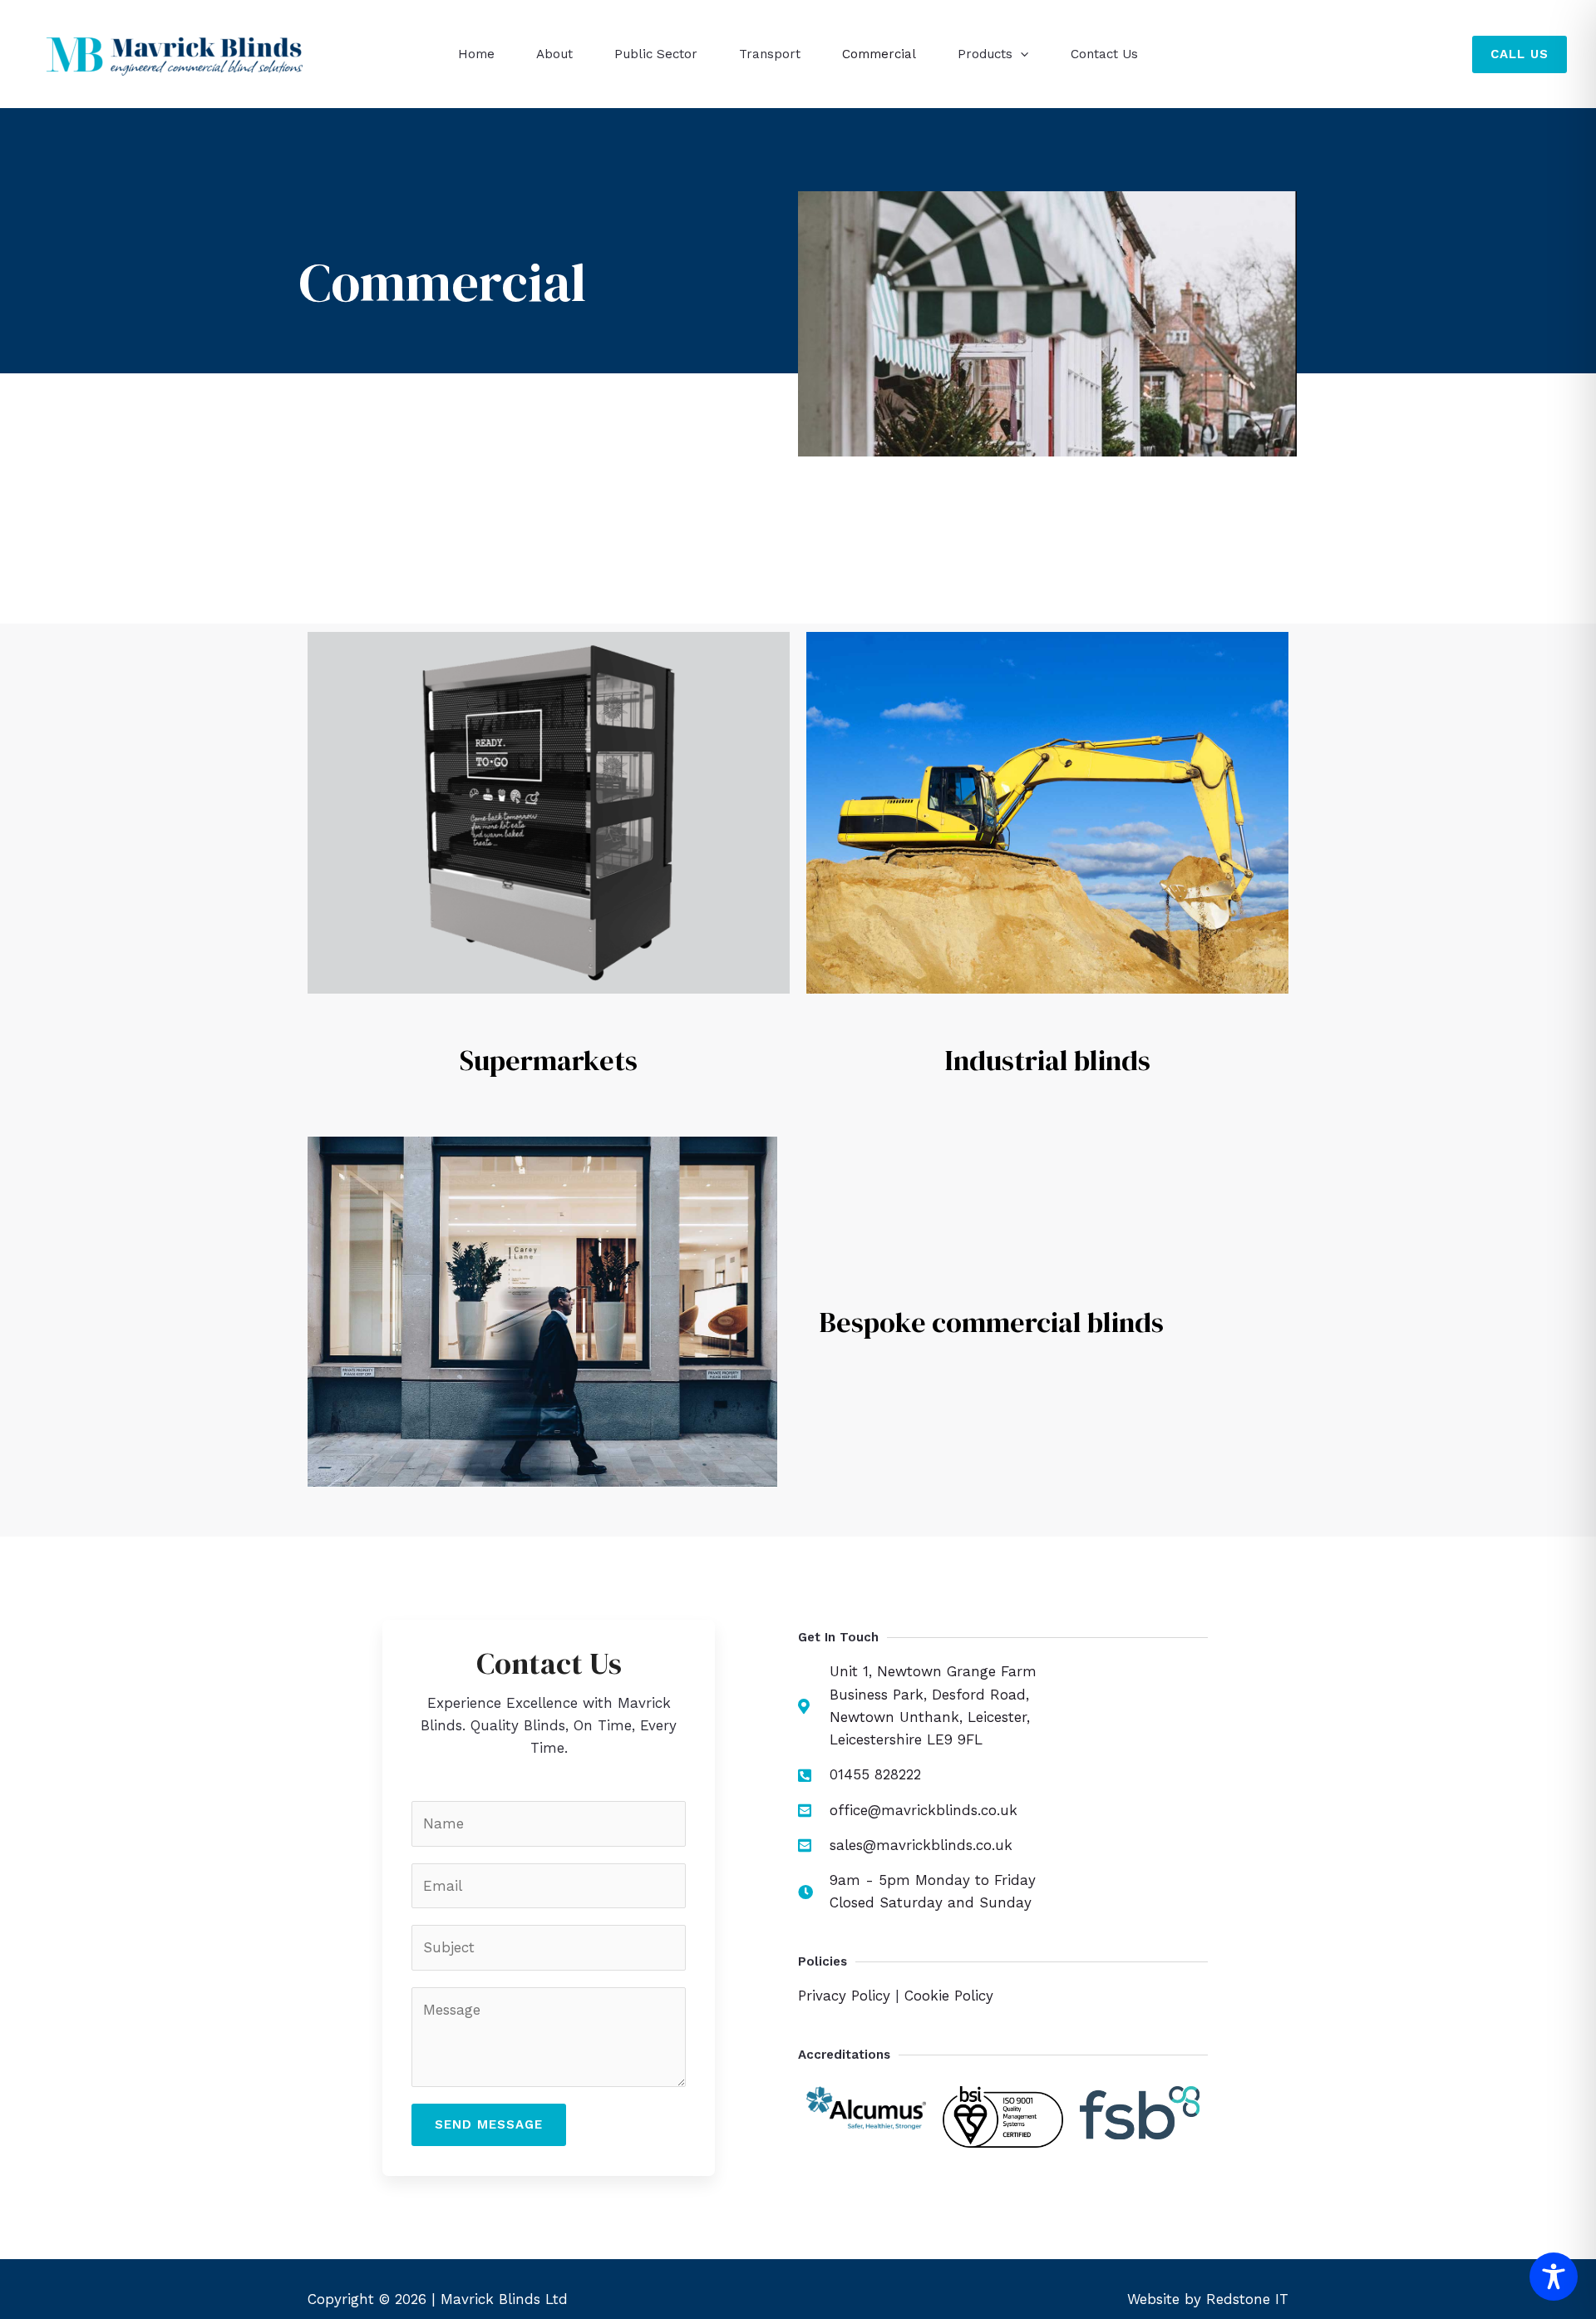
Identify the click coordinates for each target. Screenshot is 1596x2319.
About (554, 54)
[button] (1020, 54)
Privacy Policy (844, 1996)
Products (985, 54)
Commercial (879, 54)
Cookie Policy (949, 1996)
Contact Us (1104, 54)
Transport (770, 54)
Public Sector (656, 54)
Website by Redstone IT (1208, 2299)
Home (476, 54)
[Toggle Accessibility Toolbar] (1554, 2277)
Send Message (489, 2124)
